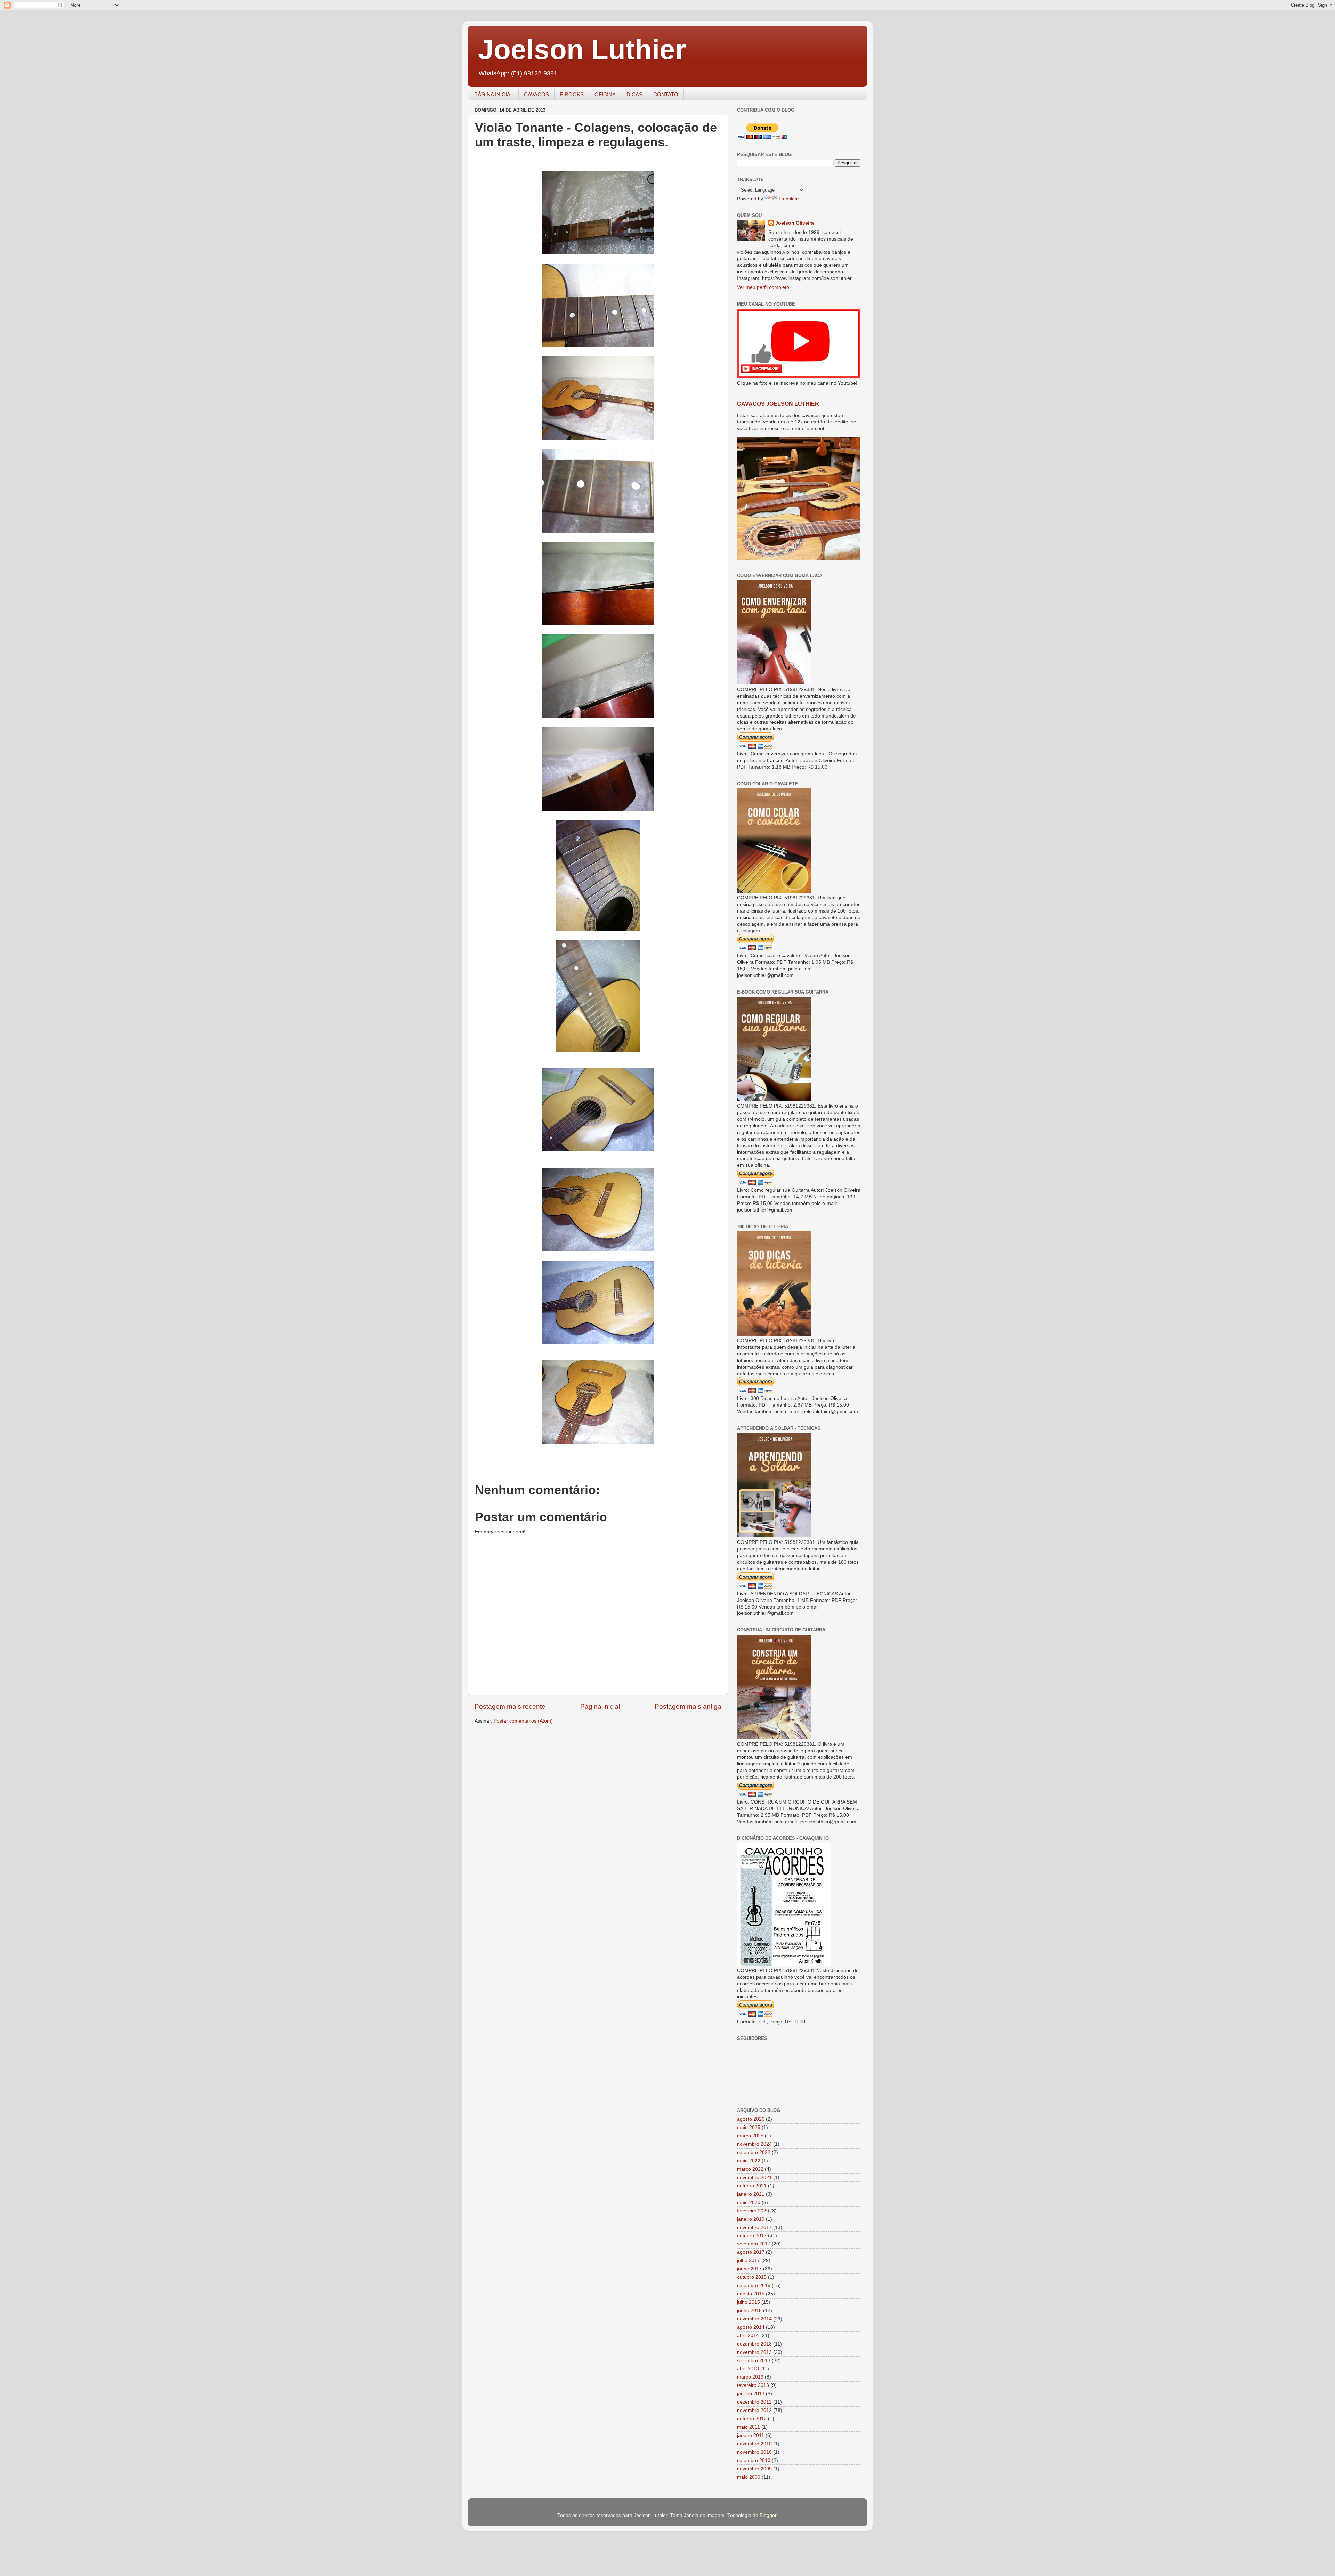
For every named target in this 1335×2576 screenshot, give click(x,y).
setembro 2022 (754, 2152)
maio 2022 (749, 2161)
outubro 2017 (752, 2235)
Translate (789, 199)
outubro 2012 (752, 2419)
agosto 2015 (751, 2294)
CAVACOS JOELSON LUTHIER (778, 404)
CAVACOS (536, 94)
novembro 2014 (754, 2319)
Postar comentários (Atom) (523, 1721)
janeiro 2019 (751, 2219)
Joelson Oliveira (795, 223)
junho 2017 (749, 2269)
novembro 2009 (754, 2469)
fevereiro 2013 (753, 2385)
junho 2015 (749, 2311)
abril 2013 (748, 2369)
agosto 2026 (751, 2119)
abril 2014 (748, 2336)
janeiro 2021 (751, 2194)
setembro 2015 (754, 2286)
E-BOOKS (572, 94)
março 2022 (750, 2169)
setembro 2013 (754, 2361)
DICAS (634, 94)
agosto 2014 (751, 2327)
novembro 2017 (754, 2227)
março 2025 (750, 2136)
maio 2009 (749, 2477)
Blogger (768, 2515)
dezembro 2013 (754, 2344)
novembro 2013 (754, 2352)
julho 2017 (749, 2261)
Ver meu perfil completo (763, 287)
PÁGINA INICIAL (494, 94)
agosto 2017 (751, 2252)
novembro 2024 (754, 2144)
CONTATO (666, 94)
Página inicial (600, 1706)
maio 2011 (749, 2427)
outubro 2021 (752, 2186)
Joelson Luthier (582, 50)
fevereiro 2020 (753, 2211)
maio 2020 (749, 2202)
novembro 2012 (754, 2410)
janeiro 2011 (751, 2435)
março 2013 (750, 2377)
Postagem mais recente (510, 1706)
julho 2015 (749, 2302)
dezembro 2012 (754, 2402)
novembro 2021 (754, 2177)
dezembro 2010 (754, 2444)
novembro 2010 (754, 2452)
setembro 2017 (754, 2244)
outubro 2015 (752, 2277)
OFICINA (605, 94)
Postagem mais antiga (688, 1706)
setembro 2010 (754, 2460)
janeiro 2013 (751, 2394)
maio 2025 (749, 2127)
